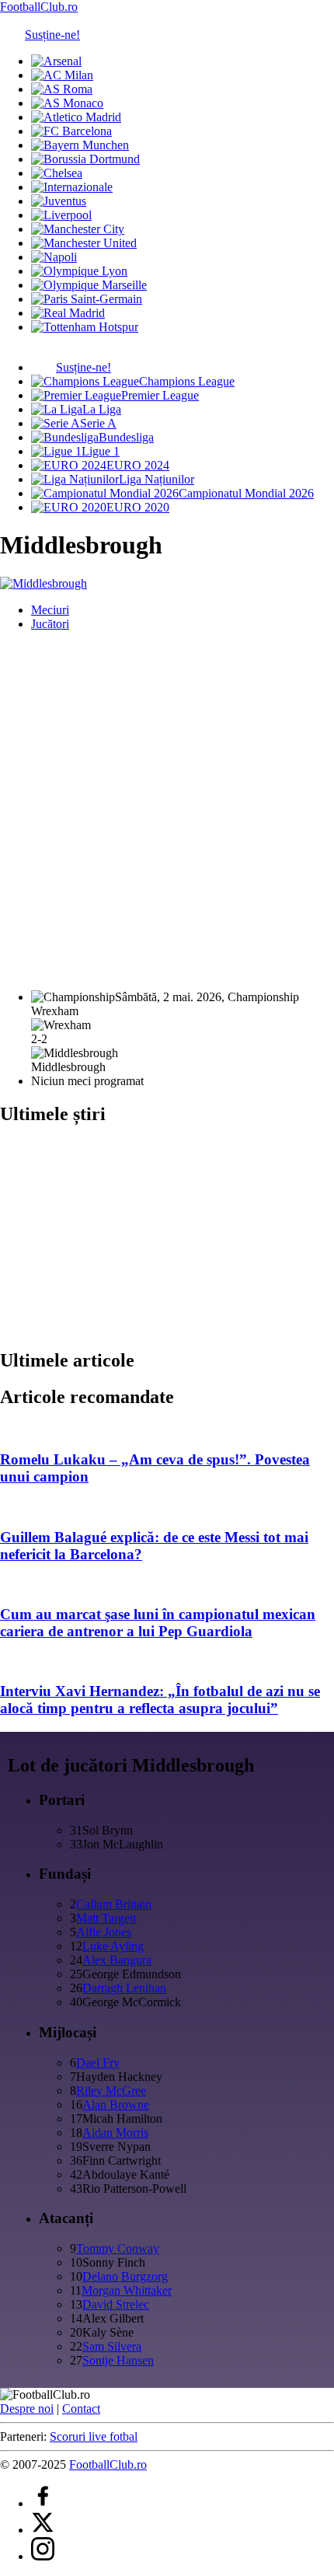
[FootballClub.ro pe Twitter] (43, 2530)
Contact (81, 2408)
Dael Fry (98, 2063)
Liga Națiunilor (157, 479)
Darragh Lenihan (124, 1988)
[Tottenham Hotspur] (85, 327)
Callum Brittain (114, 1904)
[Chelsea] (57, 173)
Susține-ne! (52, 35)
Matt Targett (106, 1918)
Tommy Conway (118, 2248)
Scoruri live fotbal (94, 2436)
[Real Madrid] (68, 313)
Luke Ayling (113, 1946)
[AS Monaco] (67, 103)
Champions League (187, 381)
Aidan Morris (115, 2133)
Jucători (50, 624)
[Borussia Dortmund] (85, 159)
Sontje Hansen (118, 2360)
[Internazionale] (72, 187)
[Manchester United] (84, 243)
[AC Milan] (62, 75)
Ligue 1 (101, 451)
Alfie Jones (104, 1932)
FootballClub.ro (39, 7)
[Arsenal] (56, 61)
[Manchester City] (78, 229)
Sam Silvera (112, 2346)
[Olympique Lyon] (79, 271)
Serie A (98, 423)
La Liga (102, 409)
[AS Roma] (62, 89)
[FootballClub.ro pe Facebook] (43, 2503)
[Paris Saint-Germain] (87, 299)
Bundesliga (126, 437)
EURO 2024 (138, 465)
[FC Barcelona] (71, 131)
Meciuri (50, 610)
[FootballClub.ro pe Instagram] (43, 2556)
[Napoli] (54, 257)
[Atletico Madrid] (76, 117)
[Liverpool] (61, 215)
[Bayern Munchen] (80, 145)
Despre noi (27, 2408)
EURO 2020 (138, 507)
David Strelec (116, 2304)
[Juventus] (59, 201)
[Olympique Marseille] (89, 285)
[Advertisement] (167, 811)
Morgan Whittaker (127, 2290)
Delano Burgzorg (125, 2276)
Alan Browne (116, 2105)
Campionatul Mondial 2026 (246, 493)
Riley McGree (111, 2091)
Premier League (160, 395)
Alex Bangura (117, 1960)
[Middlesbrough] (43, 583)
